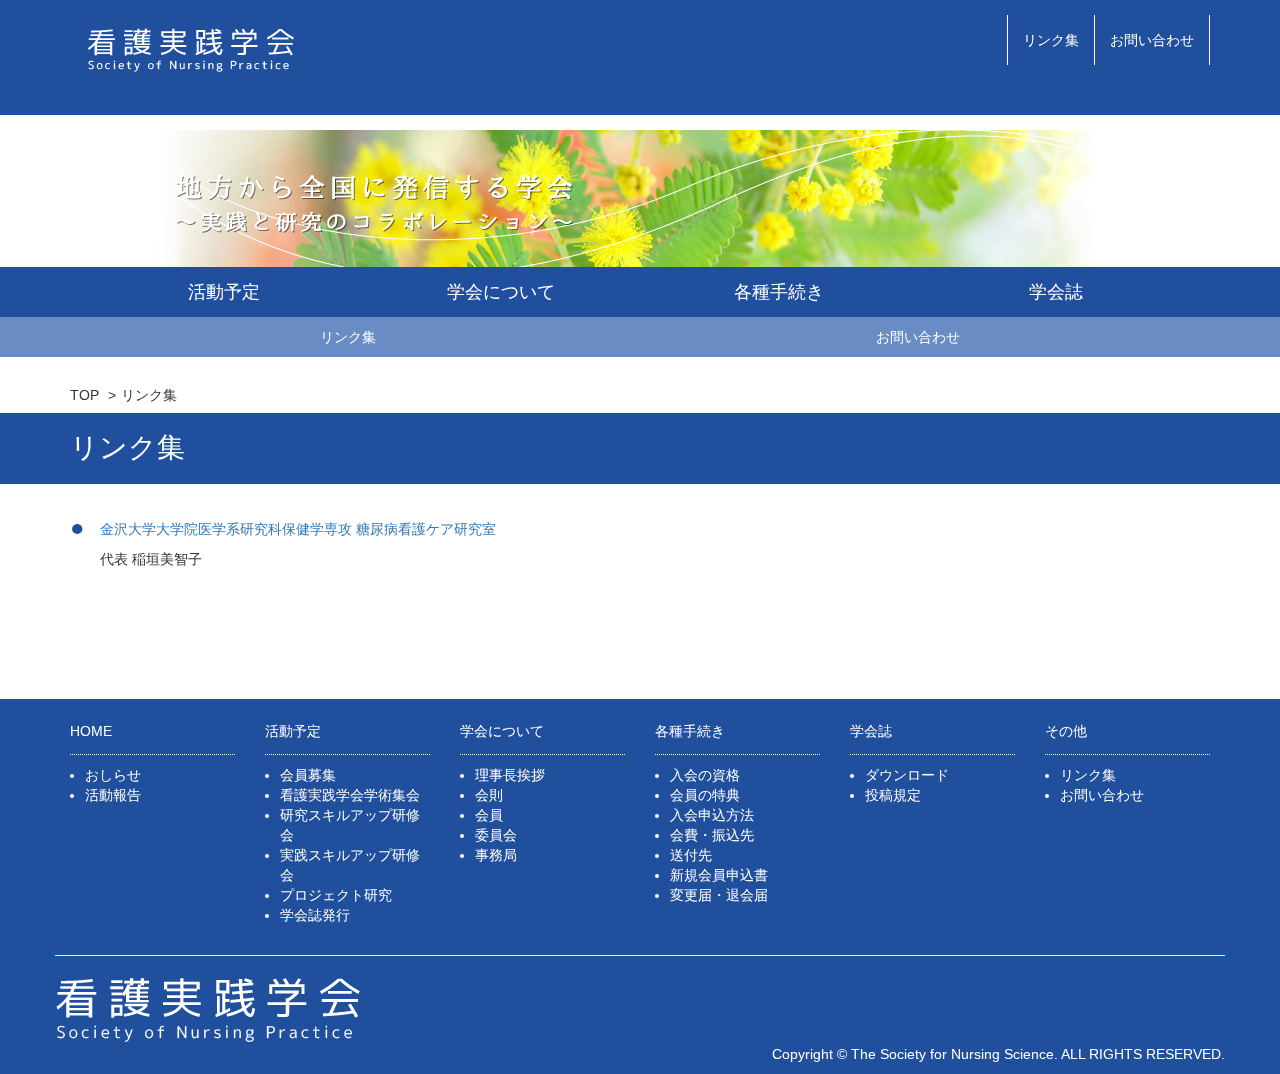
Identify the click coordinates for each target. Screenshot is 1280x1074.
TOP (84, 395)
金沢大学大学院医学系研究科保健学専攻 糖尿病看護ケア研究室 (298, 529)
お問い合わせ (1152, 40)
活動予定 (224, 292)
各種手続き (779, 292)
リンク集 (1051, 40)
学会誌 (1056, 292)
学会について (501, 292)
